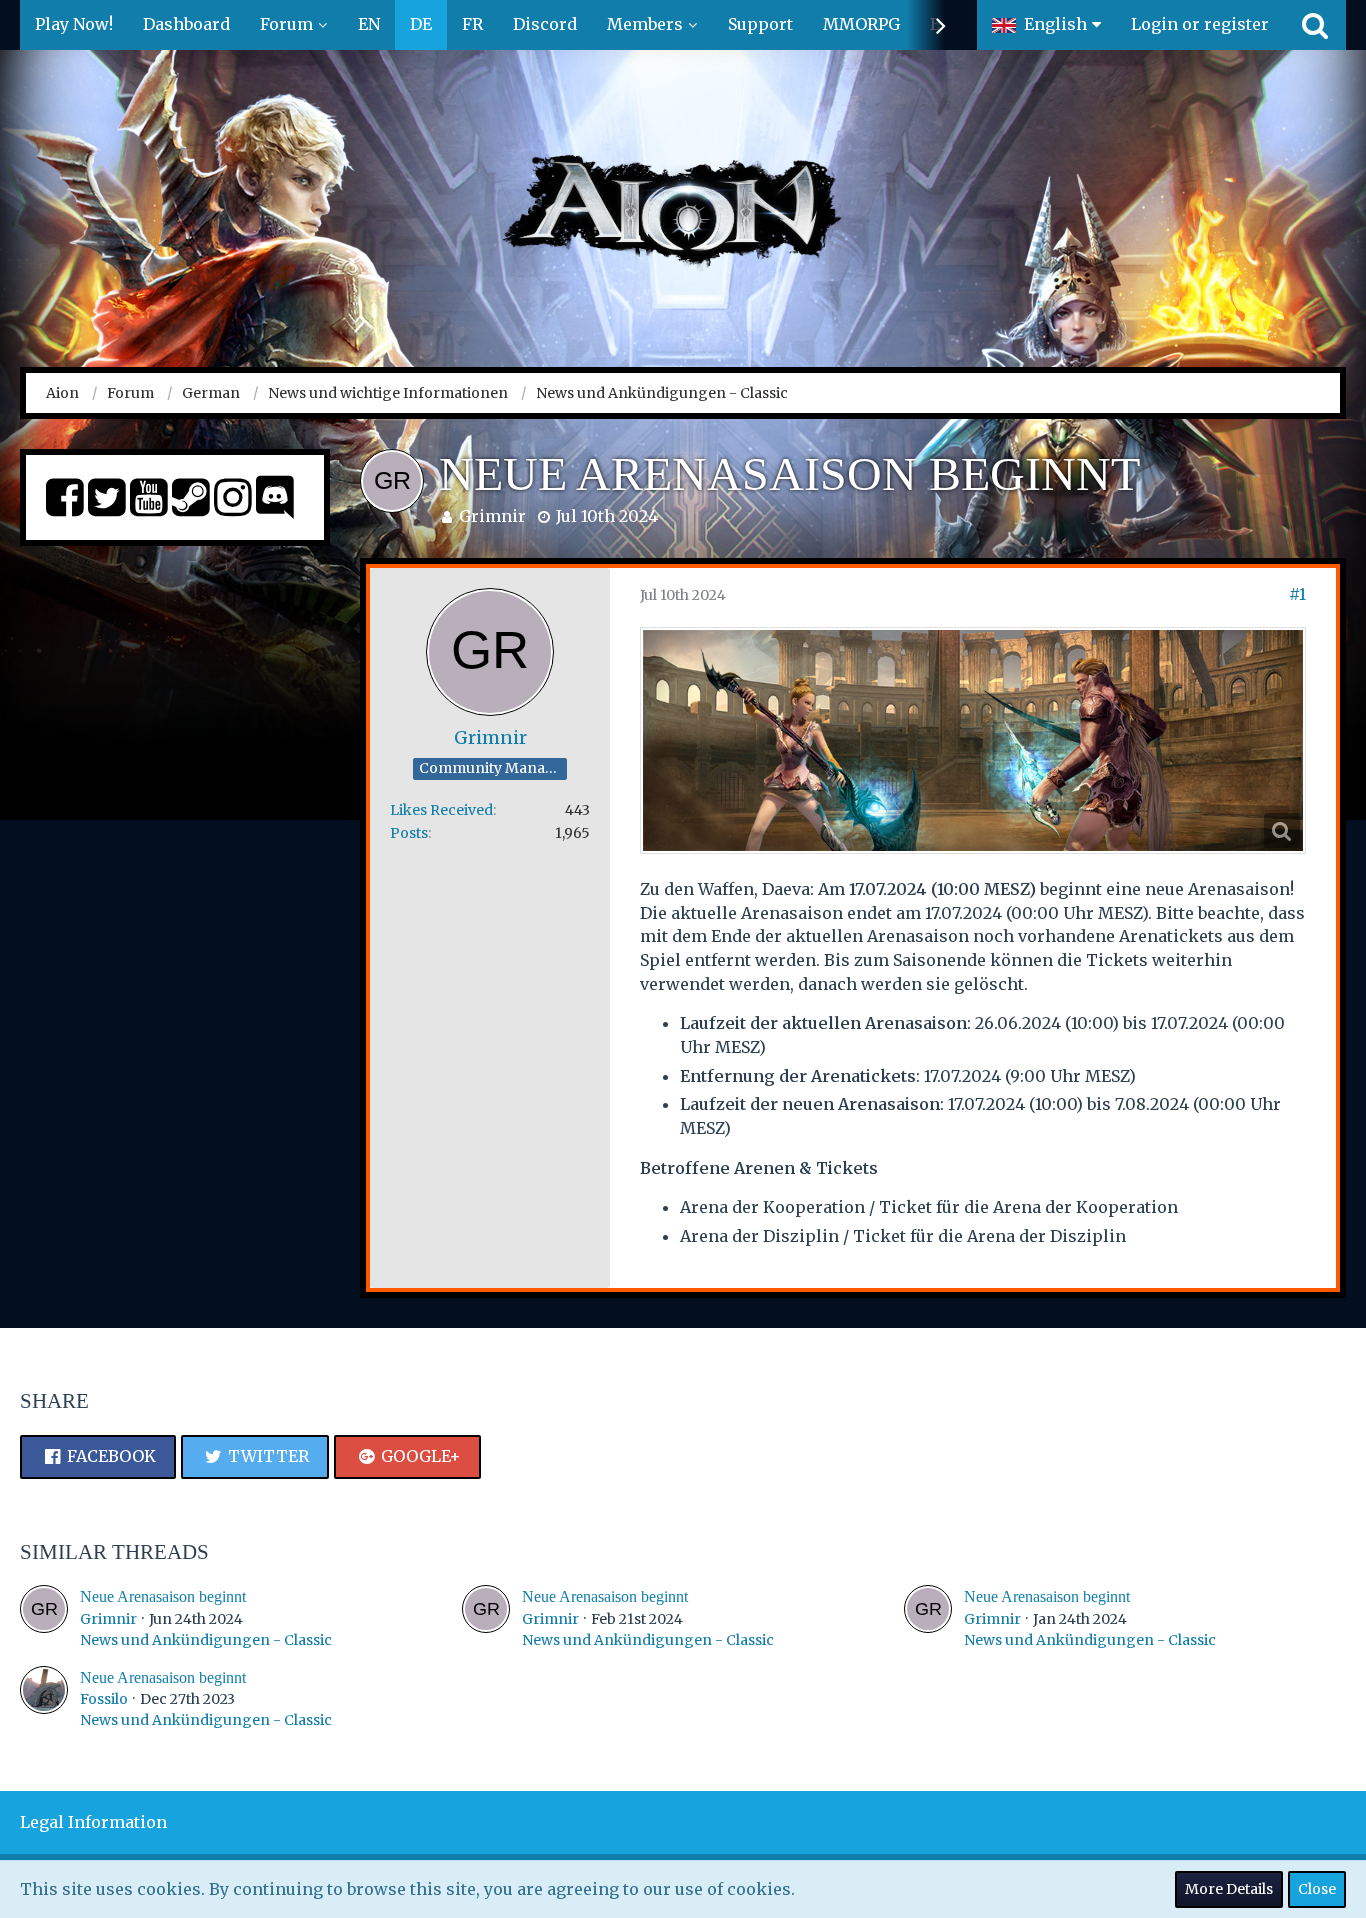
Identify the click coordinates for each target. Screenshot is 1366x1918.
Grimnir (492, 516)
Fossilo (104, 1699)
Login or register (1200, 24)
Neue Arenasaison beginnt (163, 1596)
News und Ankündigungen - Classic (206, 1640)
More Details (1229, 1889)
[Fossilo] (44, 1698)
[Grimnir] (44, 1617)
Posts (409, 833)
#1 (1297, 594)
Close (1317, 1889)
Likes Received (441, 810)
